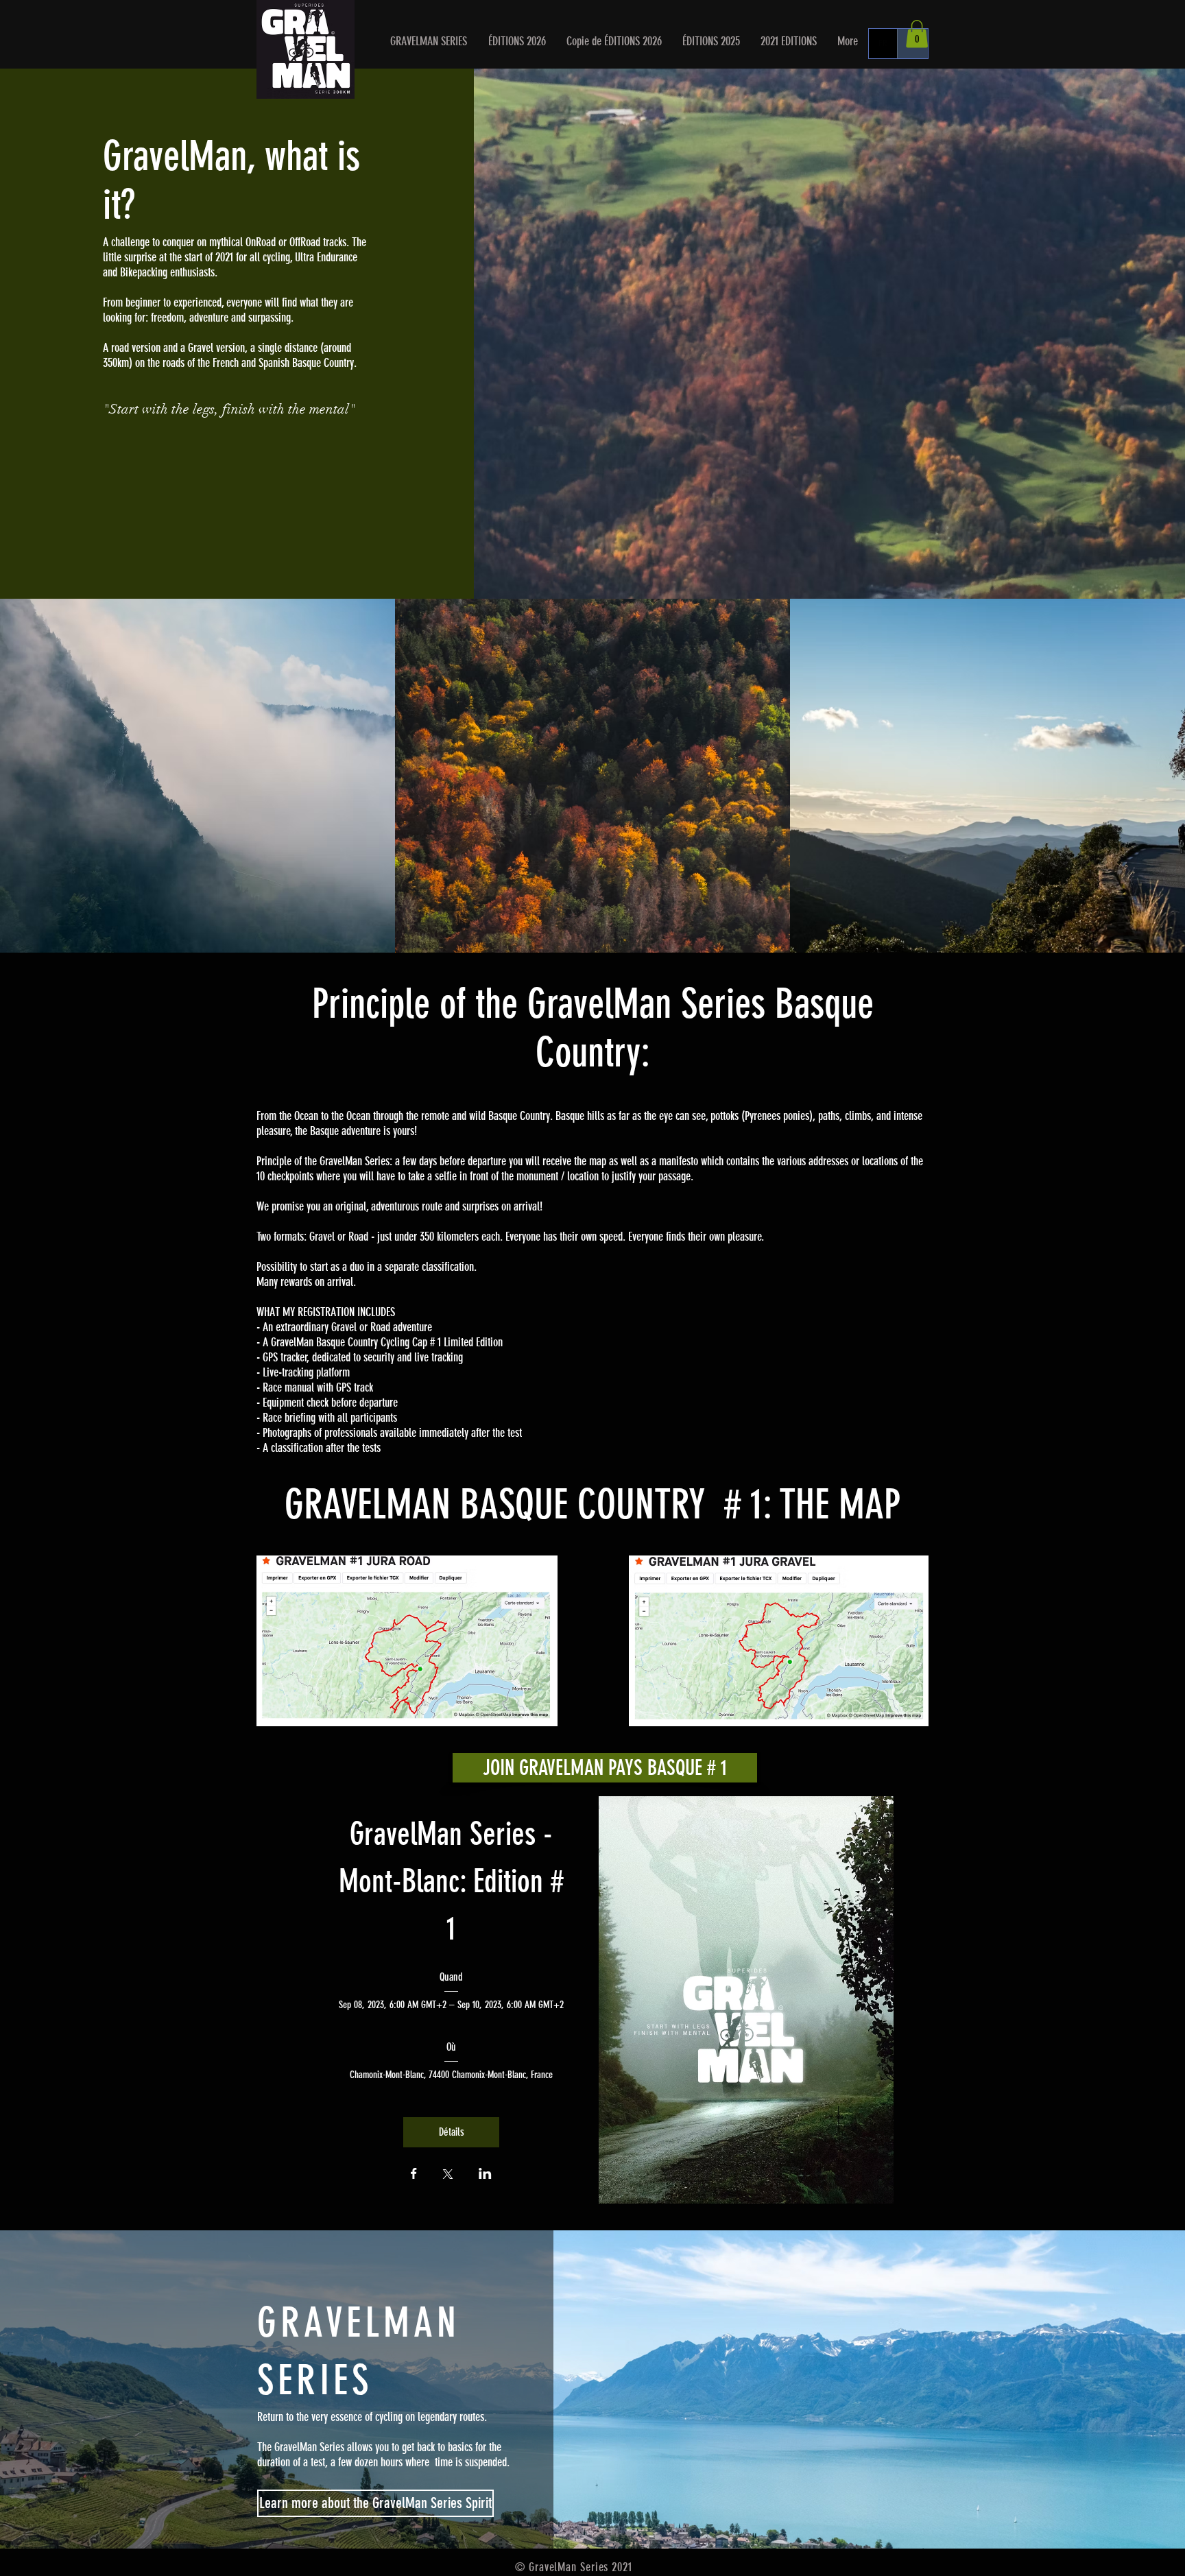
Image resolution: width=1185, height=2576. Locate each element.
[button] (517, 41)
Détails (452, 2132)
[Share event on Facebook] (414, 2175)
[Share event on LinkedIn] (485, 2175)
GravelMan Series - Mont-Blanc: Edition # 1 (455, 1882)
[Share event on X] (448, 2175)
